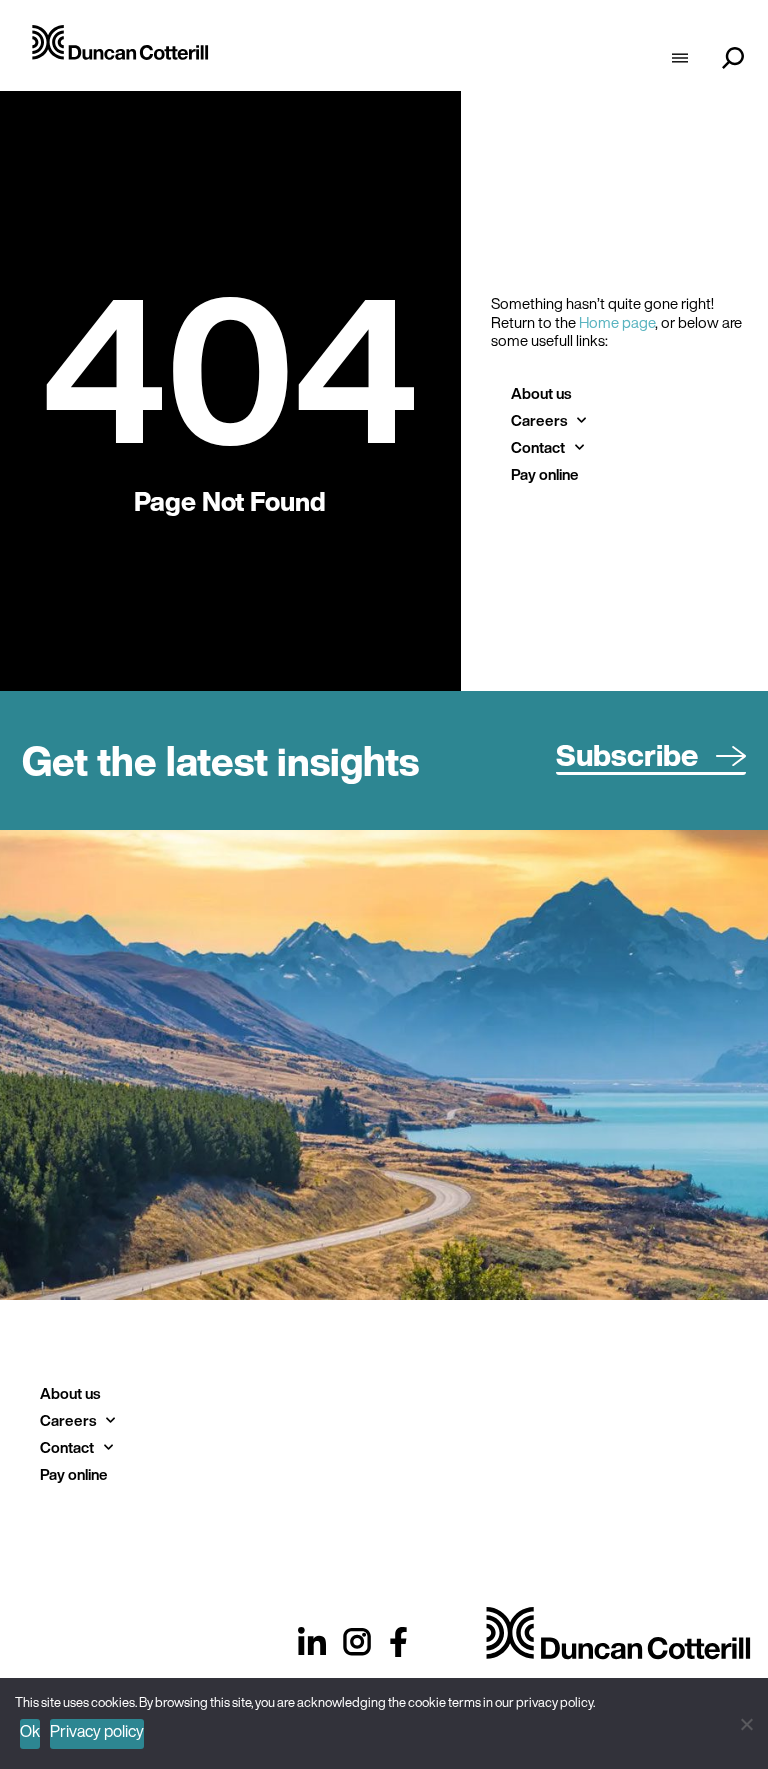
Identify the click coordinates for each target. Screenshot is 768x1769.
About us (541, 393)
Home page (617, 322)
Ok (30, 1731)
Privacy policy (97, 1731)
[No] (745, 1721)
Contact (538, 447)
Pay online (545, 474)
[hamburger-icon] (679, 60)
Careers (539, 420)
